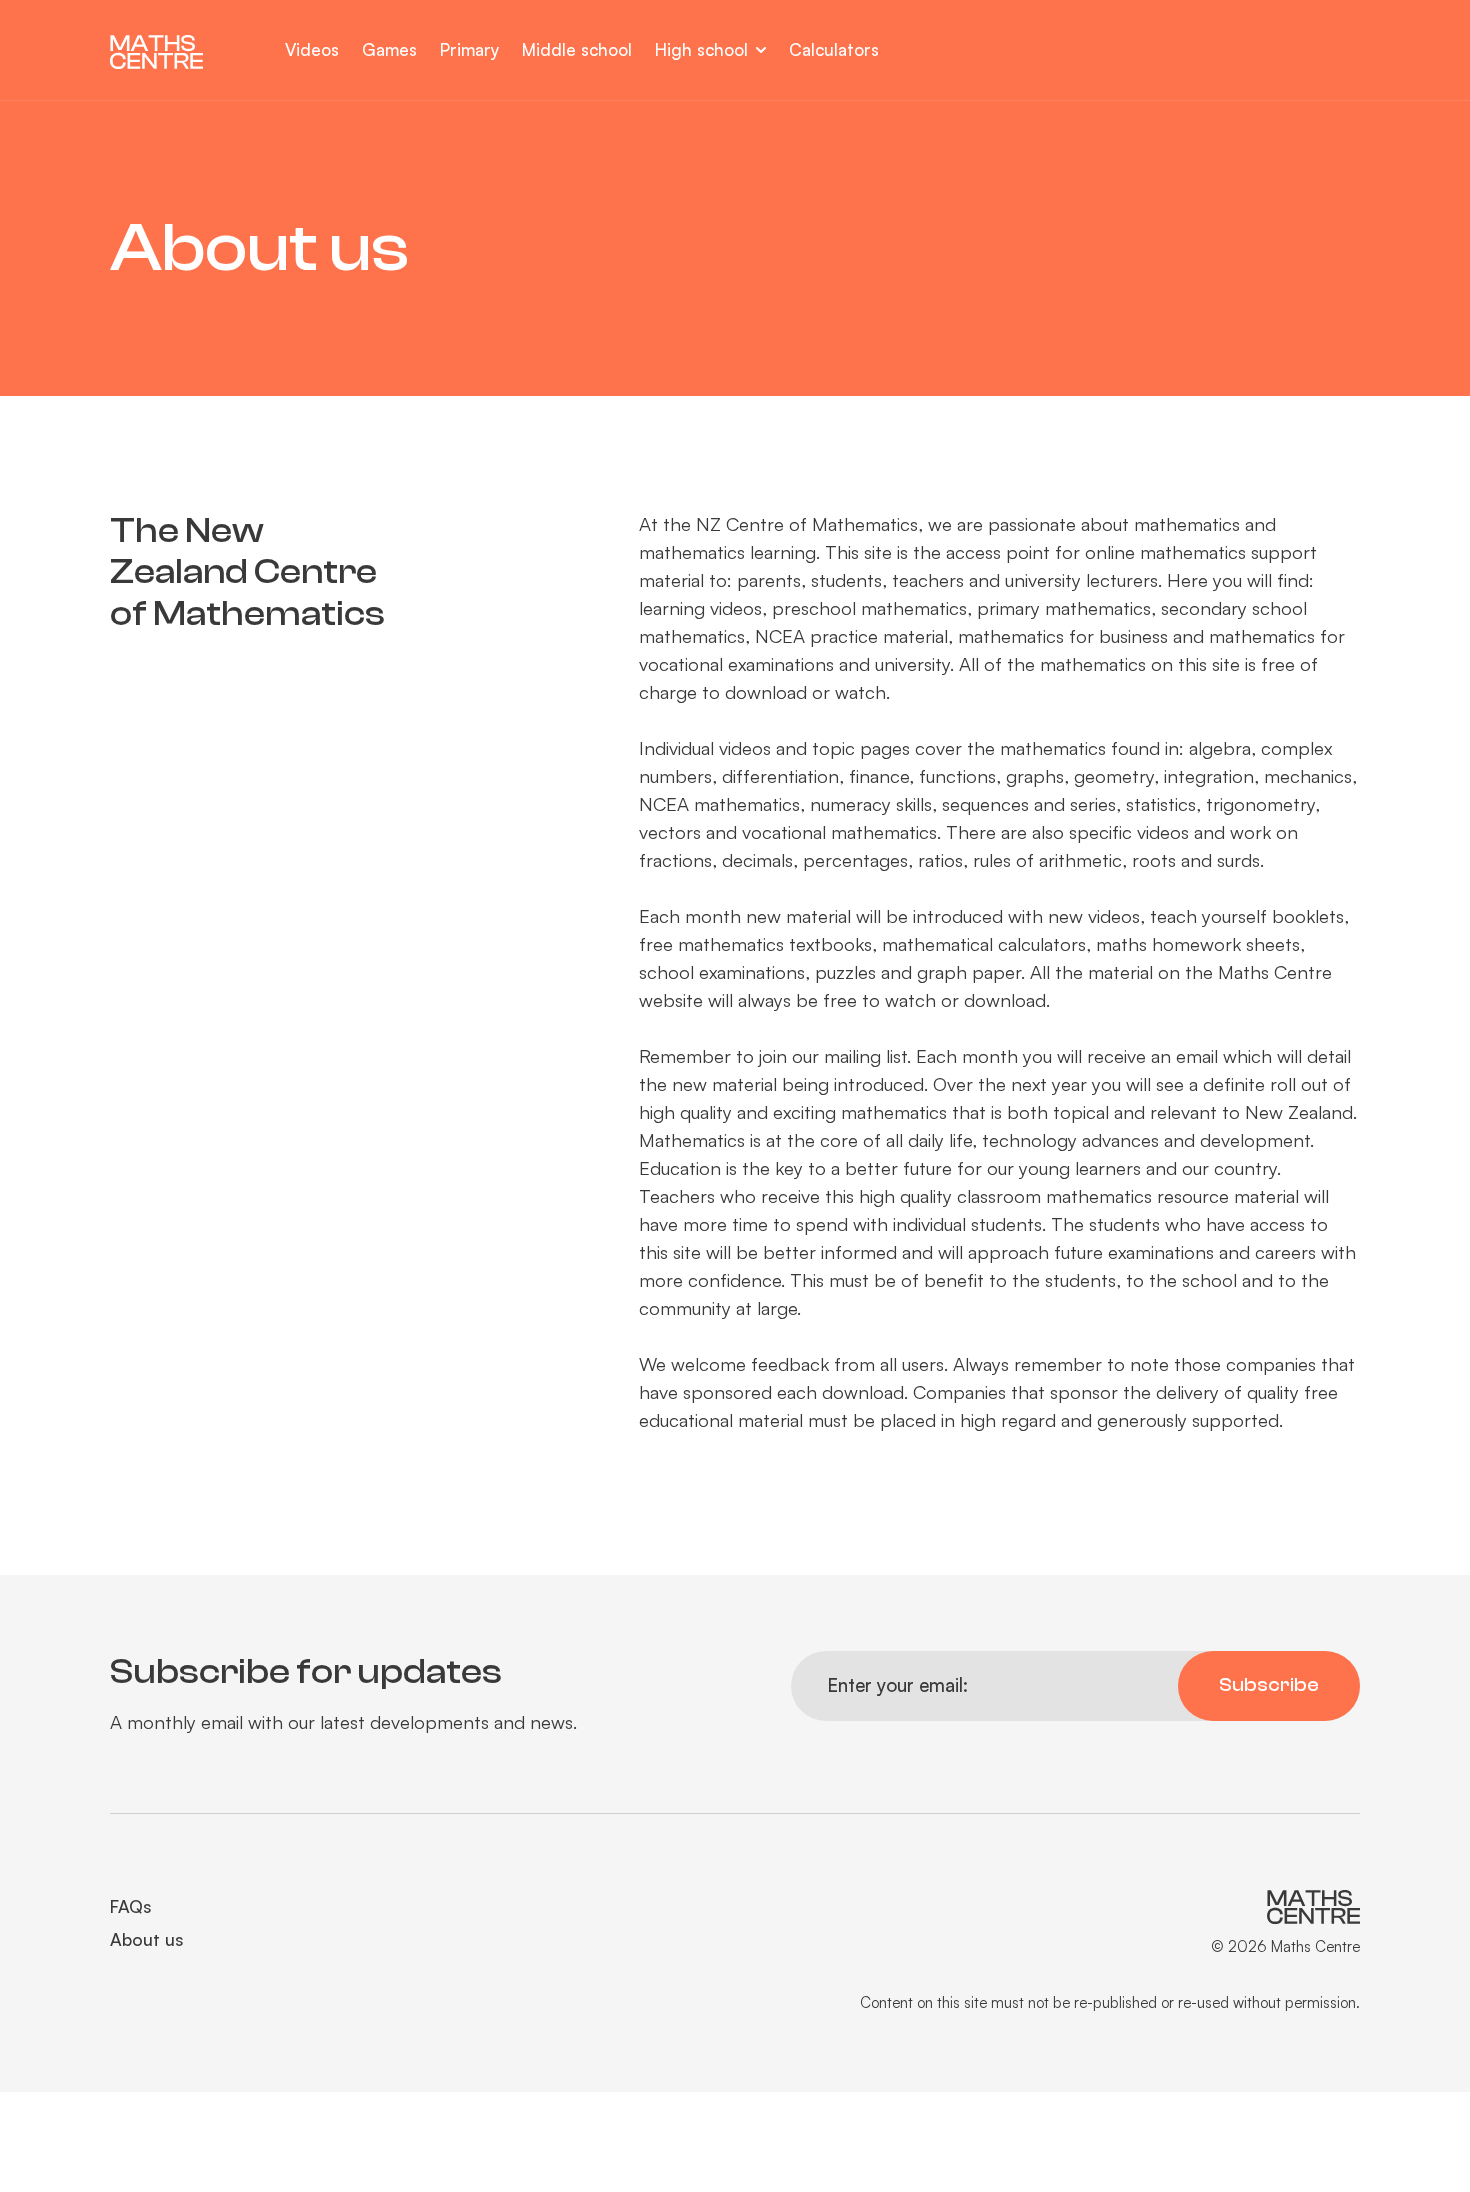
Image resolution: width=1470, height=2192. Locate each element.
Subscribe (1269, 1685)
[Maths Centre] (172, 52)
